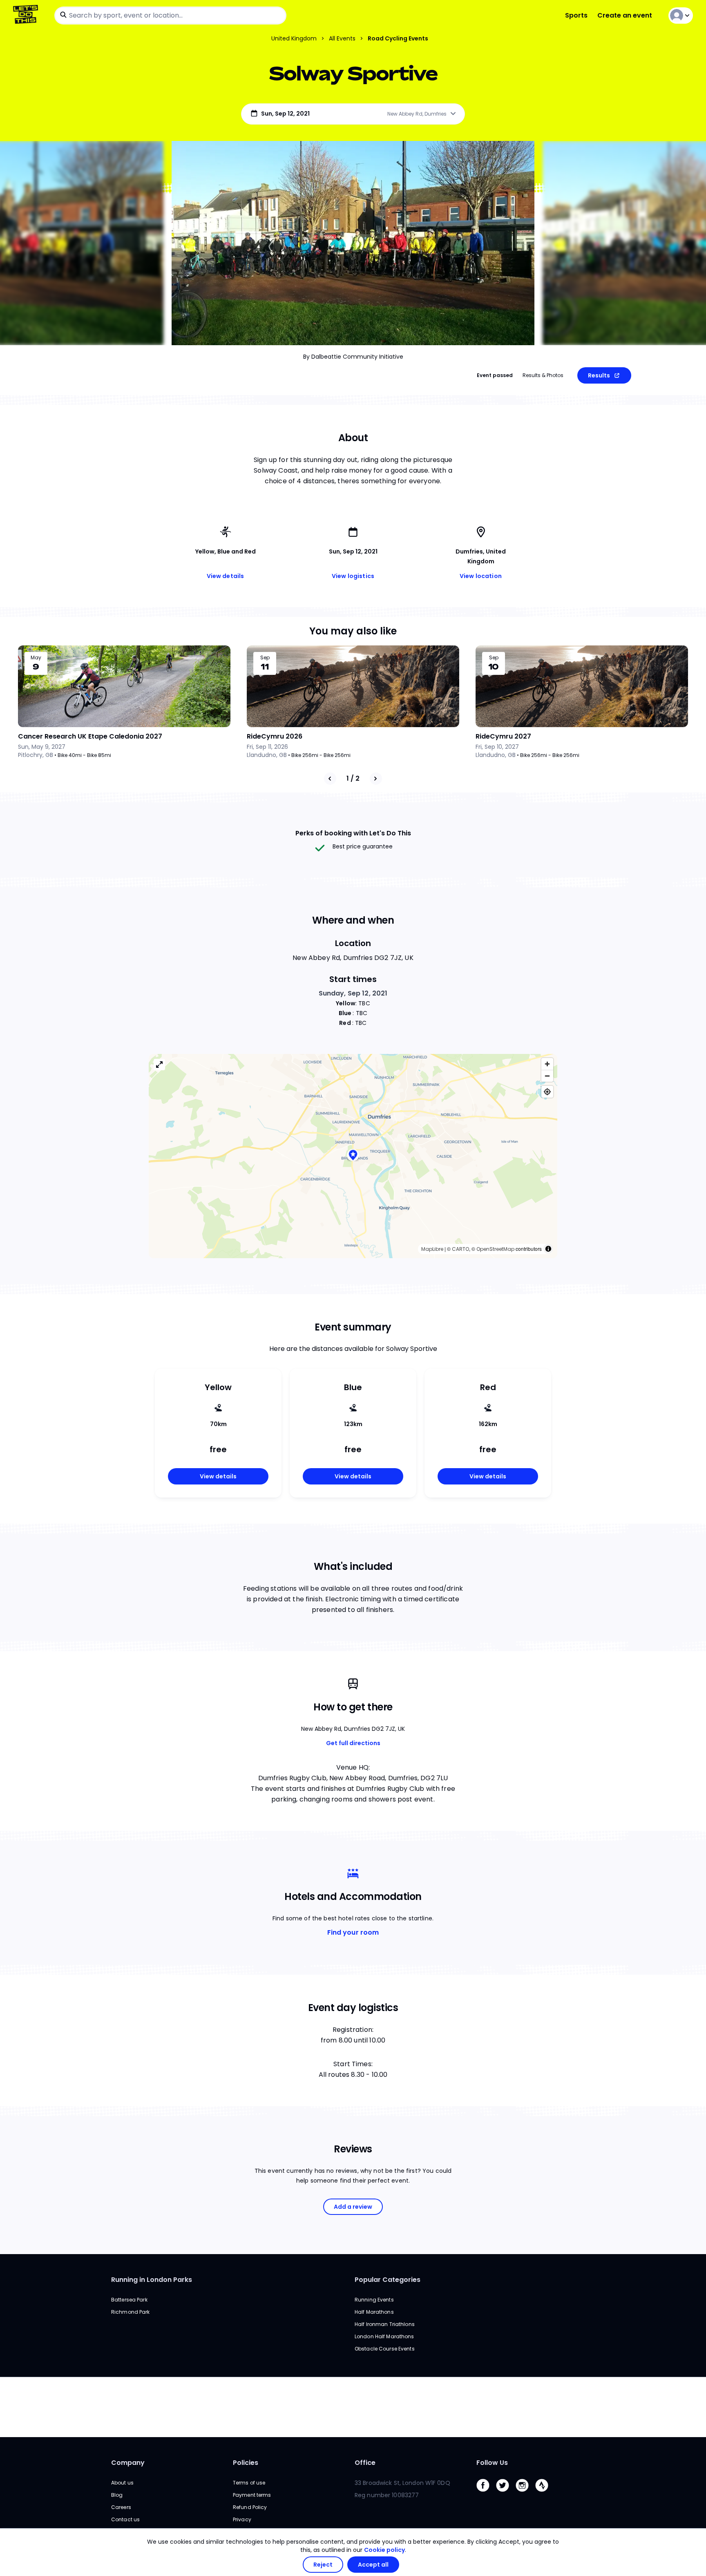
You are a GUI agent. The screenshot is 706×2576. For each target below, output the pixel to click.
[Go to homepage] (27, 15)
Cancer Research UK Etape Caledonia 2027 (90, 736)
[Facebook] (486, 2494)
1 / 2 (353, 778)
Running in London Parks (152, 2280)
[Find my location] (547, 1092)
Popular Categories (388, 2280)
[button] (353, 1156)
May (36, 658)
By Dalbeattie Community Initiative (353, 357)
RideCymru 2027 (503, 736)
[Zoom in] (547, 1064)
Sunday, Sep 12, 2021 (353, 993)
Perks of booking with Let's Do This (353, 833)
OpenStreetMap (495, 1249)
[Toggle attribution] (548, 1249)
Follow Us (492, 2463)
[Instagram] (525, 2494)
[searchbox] (170, 16)
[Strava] (545, 2494)
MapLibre (432, 1249)
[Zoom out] (547, 1076)
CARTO (460, 1249)
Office (365, 2463)
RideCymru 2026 (275, 736)
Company (128, 2463)
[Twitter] (506, 2494)
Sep (265, 658)
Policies (246, 2463)
